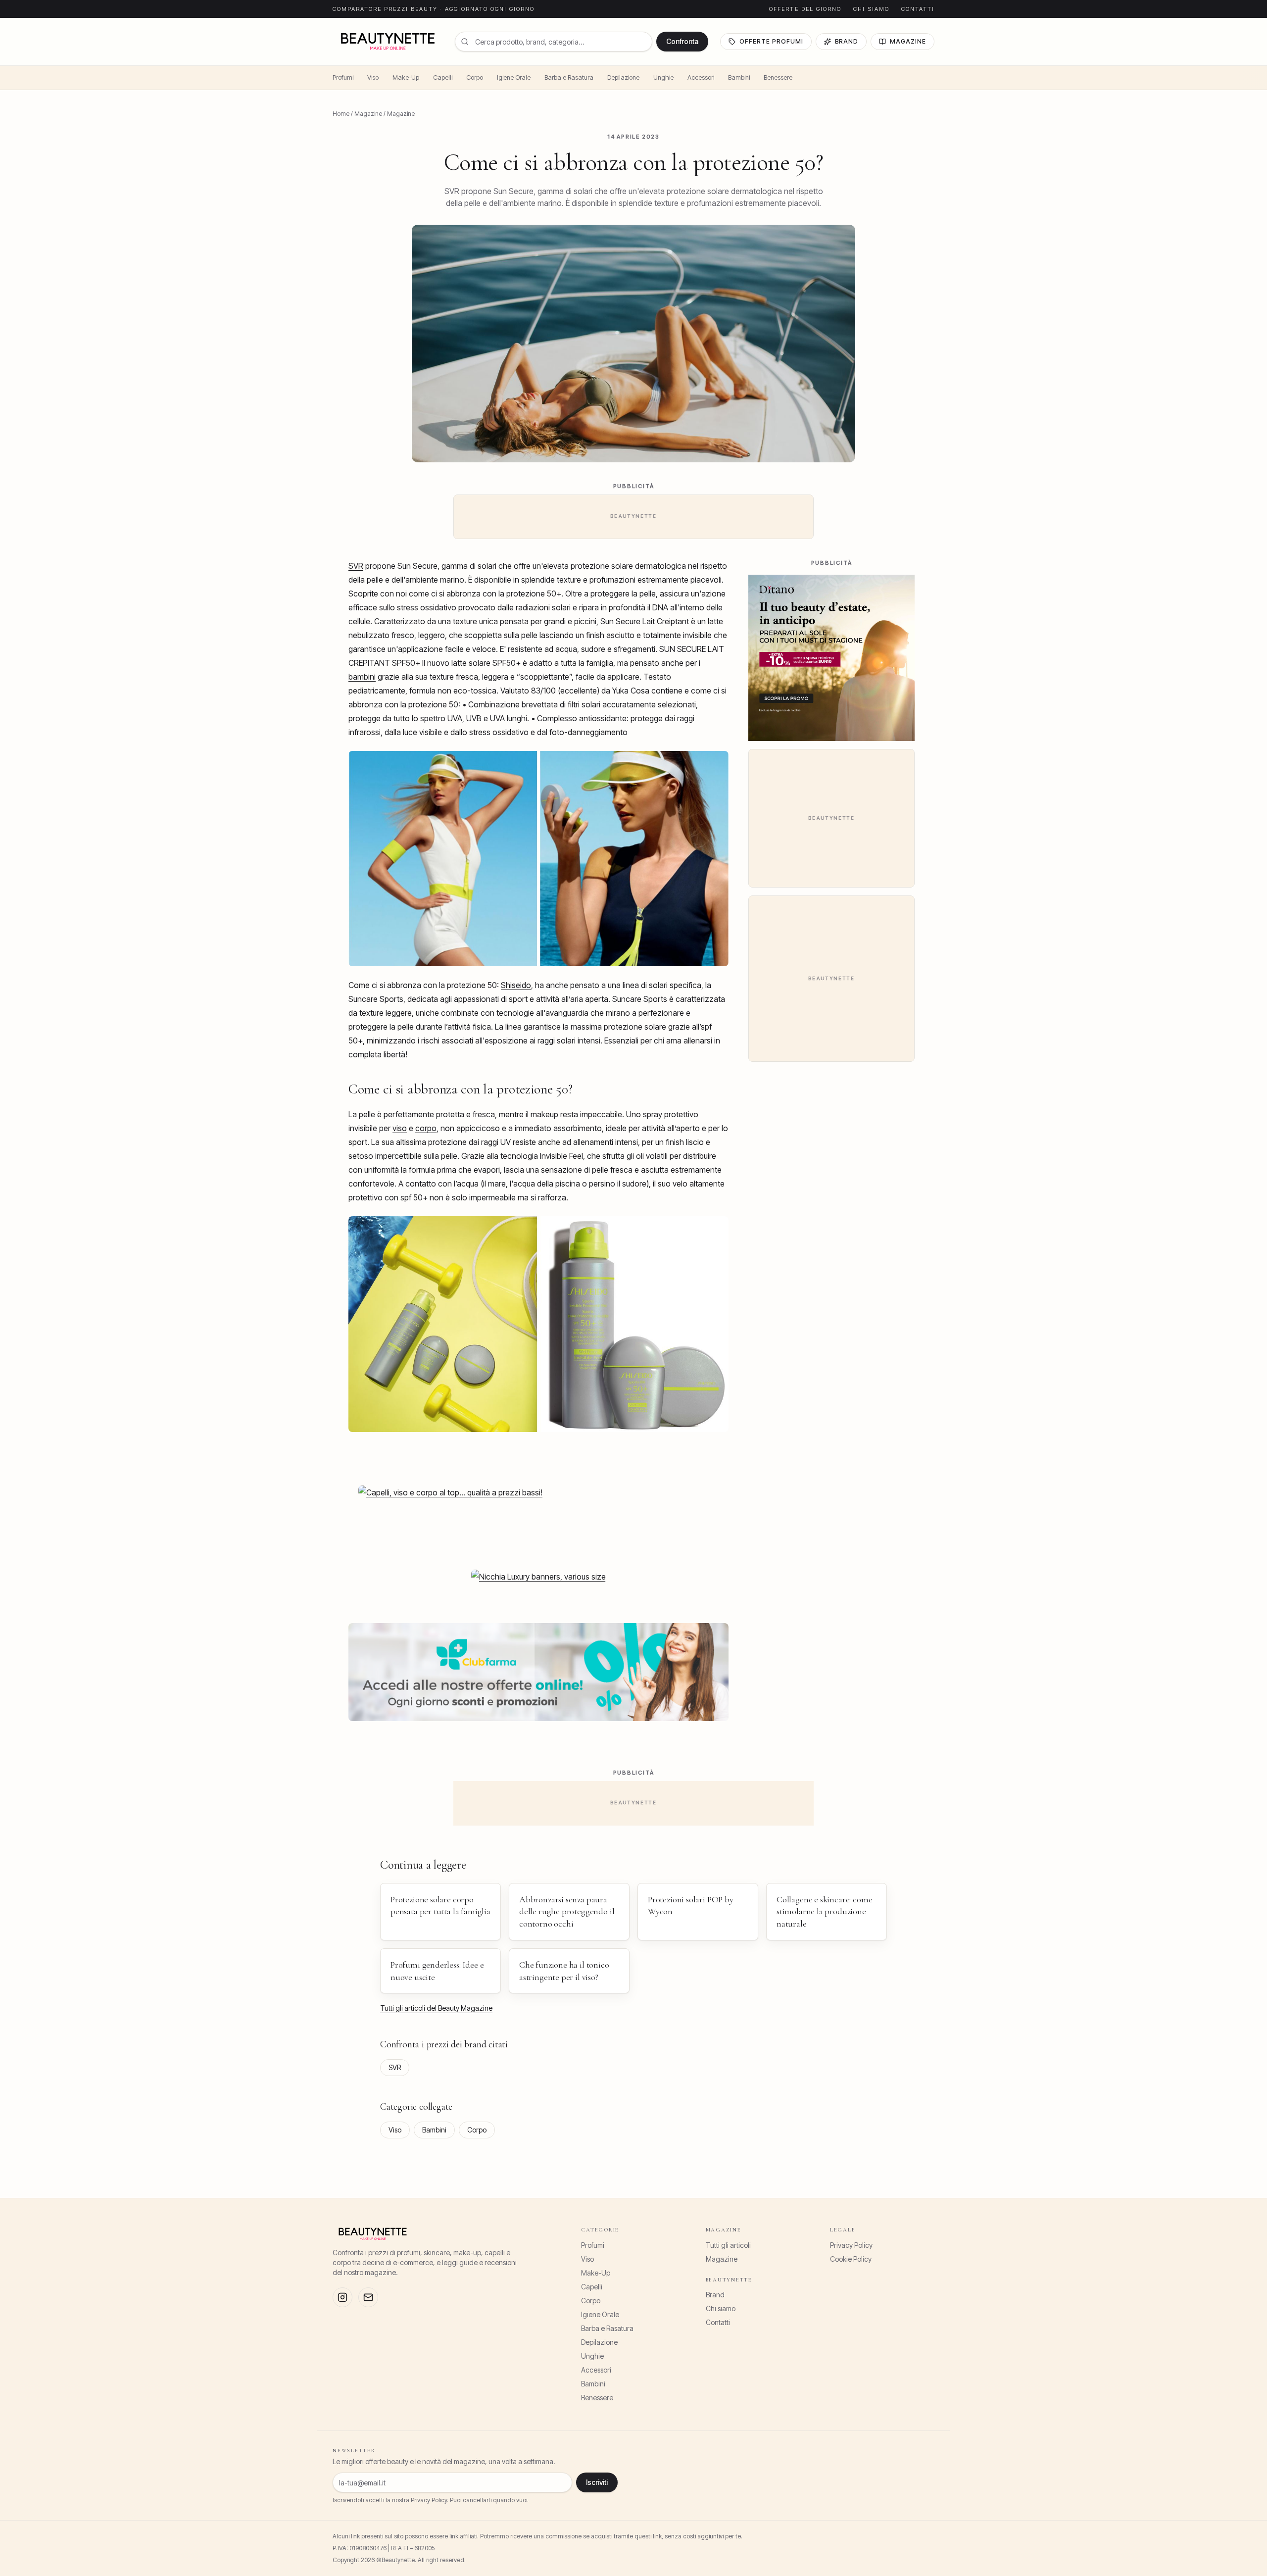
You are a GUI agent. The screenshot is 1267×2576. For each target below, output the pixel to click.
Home (341, 114)
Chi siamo (871, 9)
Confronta (682, 41)
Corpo (475, 77)
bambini (362, 677)
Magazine (908, 41)
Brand (847, 41)
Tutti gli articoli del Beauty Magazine (436, 2008)
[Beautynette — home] (388, 42)
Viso (373, 77)
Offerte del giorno (805, 9)
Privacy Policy (851, 2245)
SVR (356, 566)
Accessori (701, 77)
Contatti (918, 9)
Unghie (663, 77)
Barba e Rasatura (569, 77)
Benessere (778, 77)
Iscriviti (597, 2482)
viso (400, 1128)
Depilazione (623, 77)
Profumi (343, 77)
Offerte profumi (771, 41)
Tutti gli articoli (728, 2245)
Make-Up (406, 77)
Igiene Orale (514, 77)
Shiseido (516, 985)
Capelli (443, 77)
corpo (426, 1128)
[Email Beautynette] (368, 2297)
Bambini (739, 77)
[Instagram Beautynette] (342, 2297)
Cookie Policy (851, 2259)
